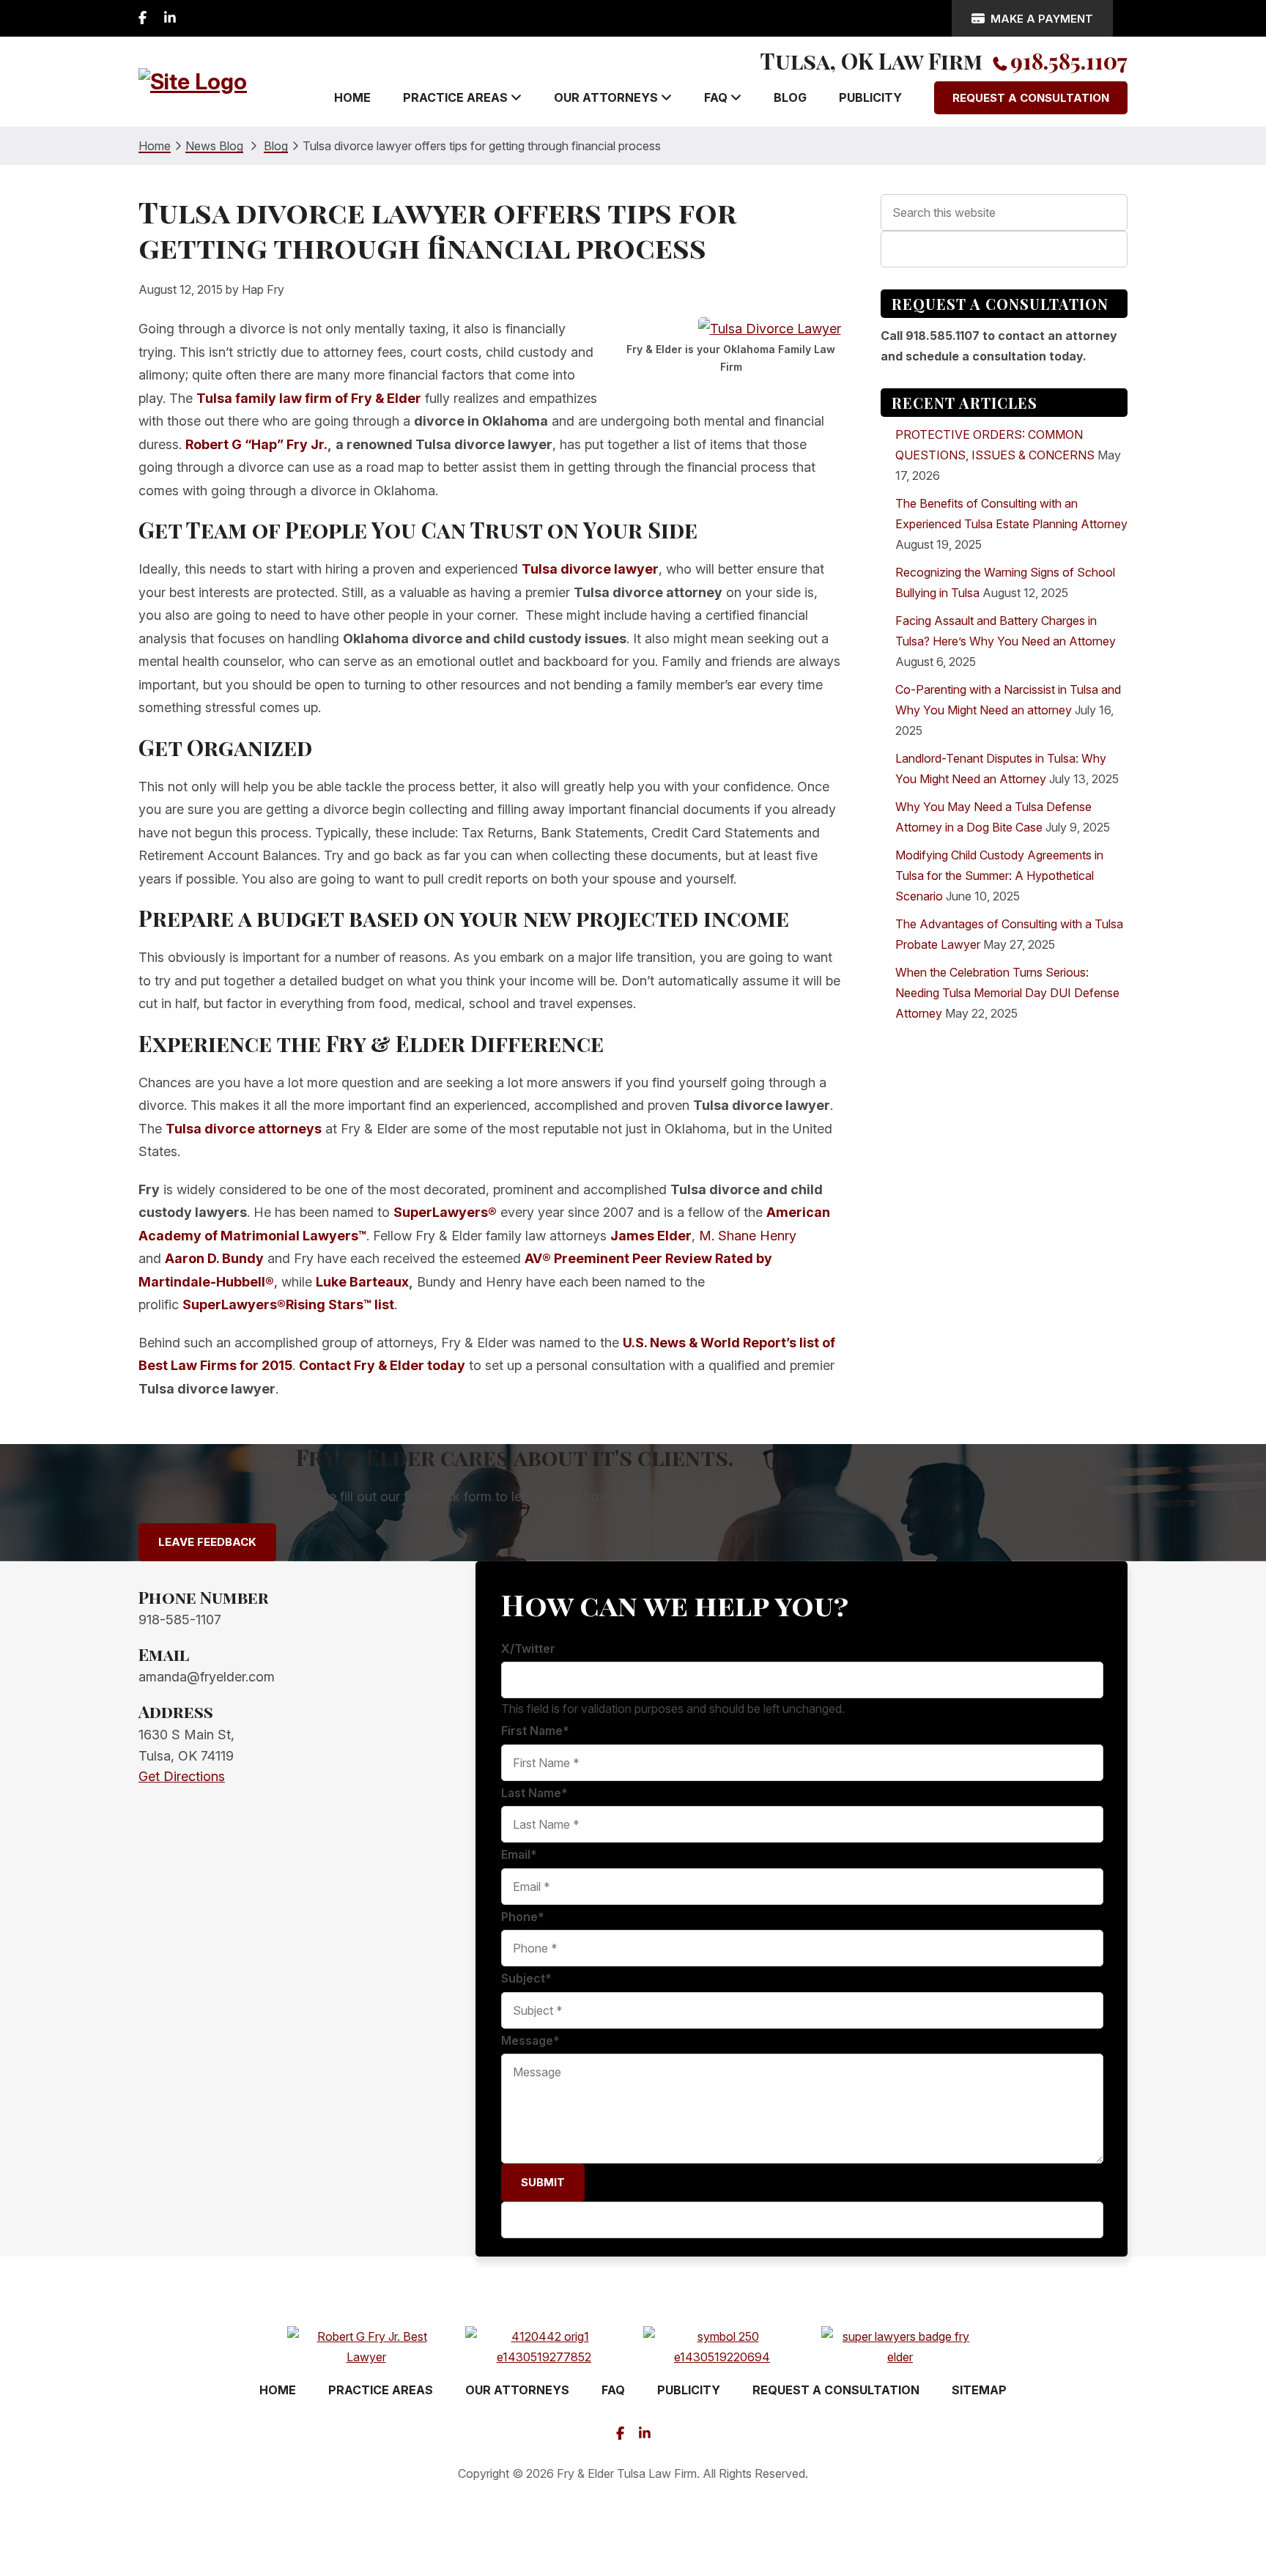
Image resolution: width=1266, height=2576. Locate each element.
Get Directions (182, 1776)
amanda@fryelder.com (207, 1677)
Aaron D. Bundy (214, 1258)
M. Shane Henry (748, 1236)
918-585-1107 (180, 1620)
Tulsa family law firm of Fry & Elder (309, 398)
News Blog (214, 146)
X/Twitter (528, 1648)
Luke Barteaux (362, 1282)
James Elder (651, 1236)
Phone (523, 1917)
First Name (535, 1731)
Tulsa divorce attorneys (244, 1129)
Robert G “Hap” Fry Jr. (256, 444)
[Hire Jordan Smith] (633, 2521)
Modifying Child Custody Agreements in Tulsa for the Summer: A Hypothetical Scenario (999, 876)
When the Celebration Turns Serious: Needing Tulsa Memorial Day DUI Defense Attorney (1007, 993)
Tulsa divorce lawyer (590, 569)
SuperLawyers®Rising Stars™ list (288, 1304)
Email (519, 1854)
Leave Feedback (207, 1542)
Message (530, 2040)
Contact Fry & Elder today (382, 1365)
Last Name (534, 1793)
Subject (526, 1978)
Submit (543, 2182)
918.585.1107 (1069, 61)
